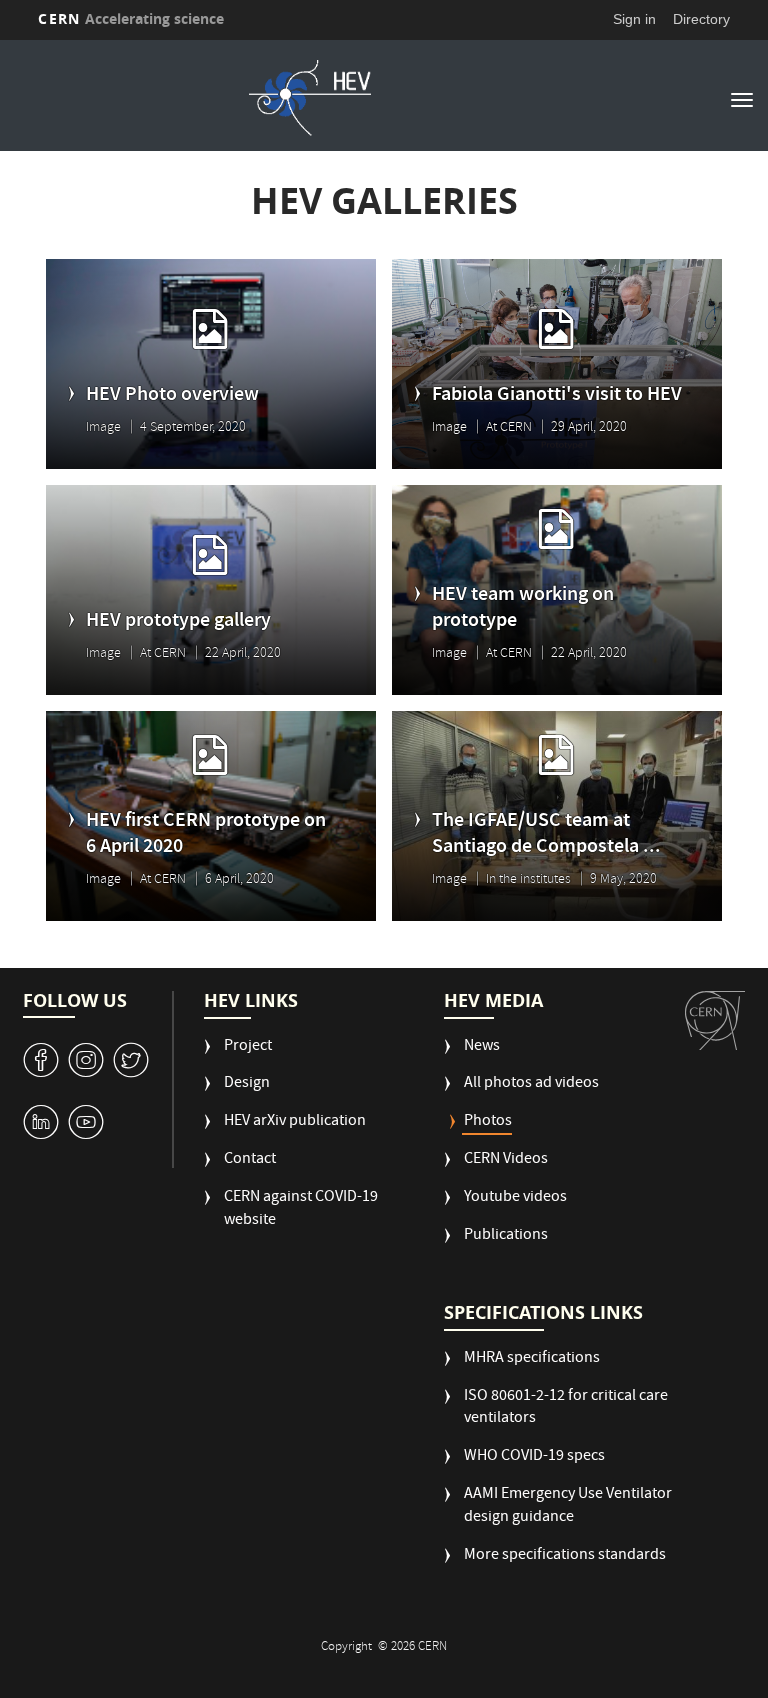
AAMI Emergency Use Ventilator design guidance (568, 1507)
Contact (250, 1160)
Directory (701, 19)
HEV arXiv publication (295, 1122)
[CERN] (715, 1021)
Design (247, 1084)
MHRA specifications (532, 1359)
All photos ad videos (531, 1084)
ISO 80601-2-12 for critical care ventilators (566, 1409)
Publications (506, 1236)
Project (248, 1047)
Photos (488, 1122)
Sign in (634, 19)
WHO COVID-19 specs (534, 1457)
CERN (131, 18)
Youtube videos (515, 1198)
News (482, 1047)
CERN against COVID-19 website (301, 1210)
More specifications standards (565, 1556)
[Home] (309, 98)
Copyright (348, 1647)
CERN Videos (506, 1160)
